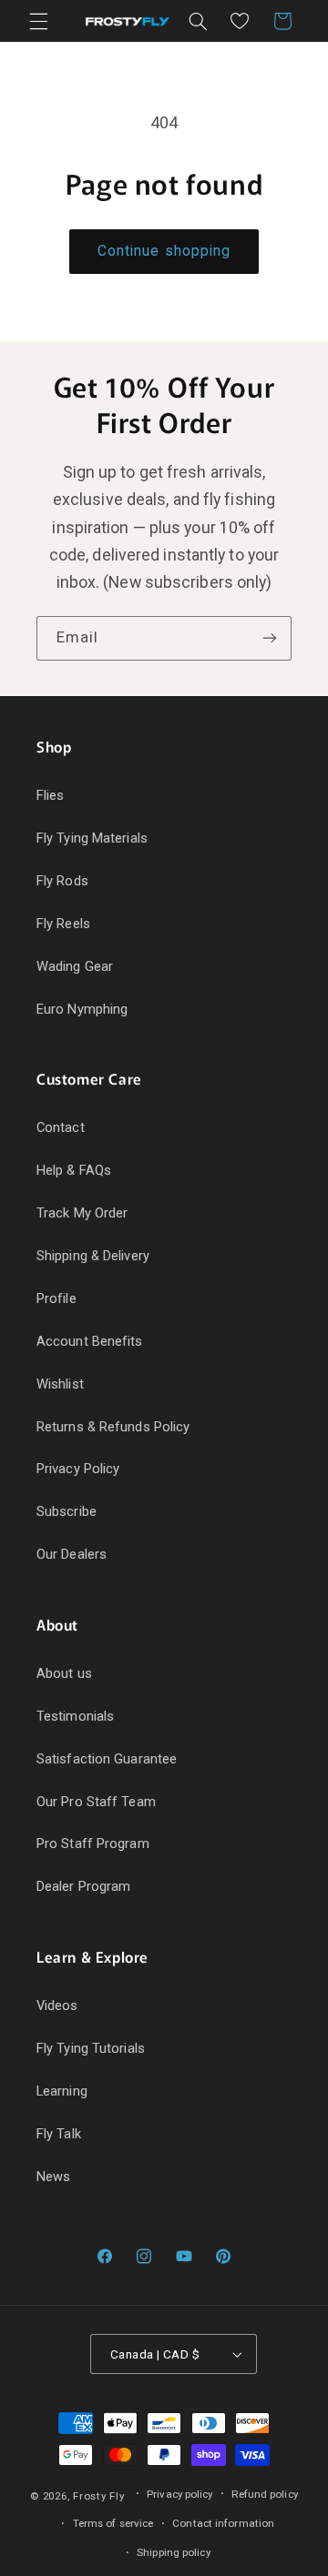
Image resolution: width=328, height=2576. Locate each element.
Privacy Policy (78, 1469)
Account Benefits (90, 1341)
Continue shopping (164, 251)
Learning (62, 2091)
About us (64, 1673)
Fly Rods (62, 881)
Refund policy (264, 2494)
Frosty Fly (98, 2496)
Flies (51, 795)
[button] (38, 21)
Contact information (223, 2523)
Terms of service (113, 2523)
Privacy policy (179, 2494)
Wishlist (60, 1384)
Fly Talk (59, 2134)
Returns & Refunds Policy (113, 1427)
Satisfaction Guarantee (107, 1759)
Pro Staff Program (93, 1844)
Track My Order (82, 1213)
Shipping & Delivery (93, 1256)
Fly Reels (63, 924)
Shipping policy (174, 2552)
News (53, 2177)
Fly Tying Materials (92, 838)
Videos (57, 2005)
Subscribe (67, 1511)
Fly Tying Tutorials (91, 2048)
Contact (61, 1127)
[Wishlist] (240, 21)
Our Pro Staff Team (96, 1802)
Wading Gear (75, 966)
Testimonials (75, 1716)
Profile (56, 1298)
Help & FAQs (74, 1170)
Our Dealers (72, 1554)
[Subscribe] (270, 638)
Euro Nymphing (82, 1009)
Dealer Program (83, 1886)
